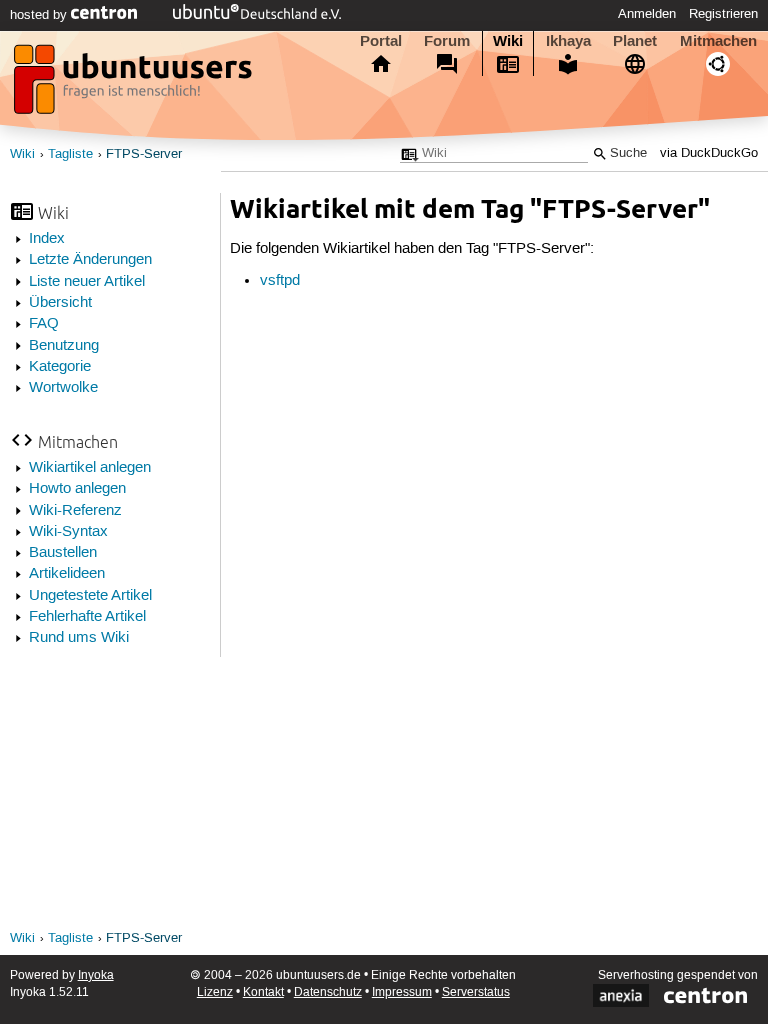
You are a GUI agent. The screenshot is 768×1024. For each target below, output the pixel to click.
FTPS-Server (144, 154)
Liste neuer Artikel (87, 282)
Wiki (508, 41)
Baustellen (63, 553)
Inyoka (96, 975)
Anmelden (647, 14)
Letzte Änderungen (90, 260)
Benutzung (64, 346)
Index (47, 239)
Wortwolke (63, 388)
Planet (635, 41)
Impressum (402, 992)
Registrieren (723, 14)
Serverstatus (476, 992)
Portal (381, 41)
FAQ (44, 324)
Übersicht (60, 303)
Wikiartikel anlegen (90, 468)
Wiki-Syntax (68, 532)
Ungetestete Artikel (90, 596)
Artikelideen (67, 574)
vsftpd (280, 281)
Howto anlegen (77, 489)
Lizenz (215, 992)
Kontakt (263, 992)
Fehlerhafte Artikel (87, 617)
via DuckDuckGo (709, 153)
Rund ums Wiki (79, 638)
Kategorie (60, 367)
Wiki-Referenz (75, 511)
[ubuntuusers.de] (135, 85)
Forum (447, 41)
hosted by (40, 15)
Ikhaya (568, 41)
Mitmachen (718, 41)
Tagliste (70, 154)
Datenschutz (328, 992)
